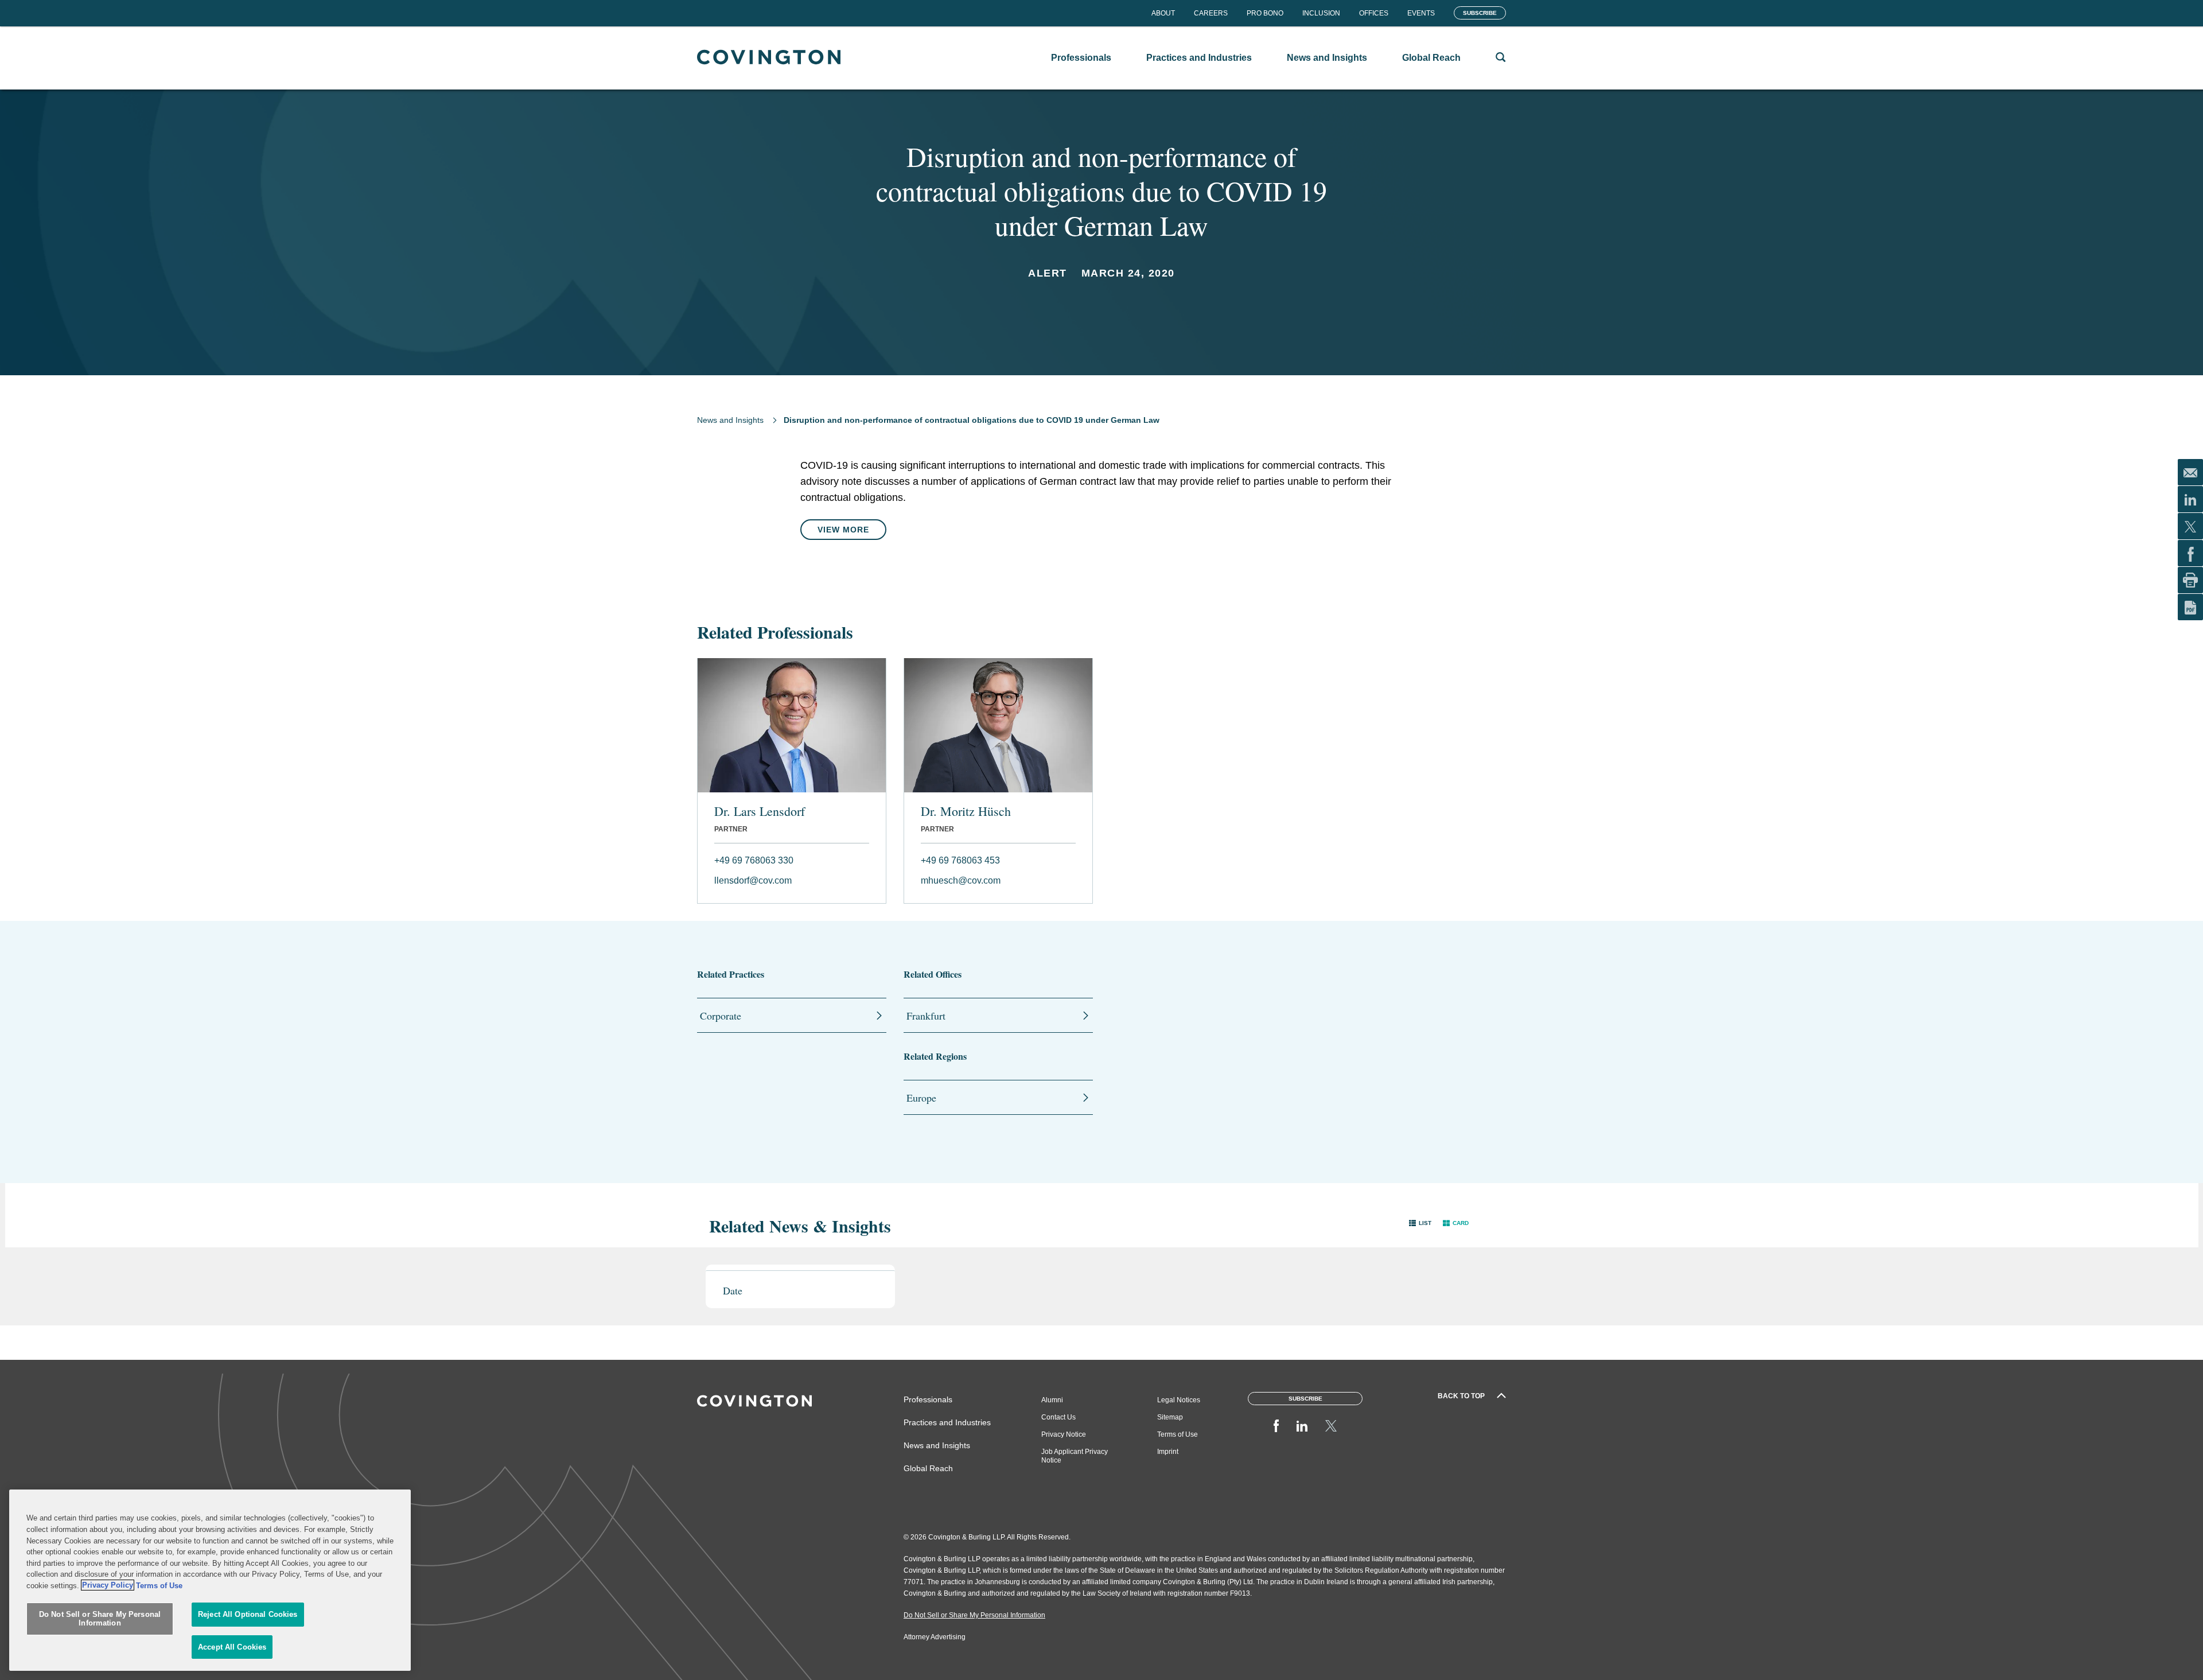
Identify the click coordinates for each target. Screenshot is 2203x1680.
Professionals (928, 1399)
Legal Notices (1179, 1400)
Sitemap (1170, 1417)
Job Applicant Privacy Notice (1075, 1456)
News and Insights (730, 420)
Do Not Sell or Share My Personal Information (100, 1619)
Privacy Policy (108, 1585)
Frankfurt (926, 1016)
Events (1421, 13)
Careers (1211, 13)
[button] (1420, 1223)
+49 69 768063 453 (960, 860)
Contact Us (1058, 1417)
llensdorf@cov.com (753, 880)
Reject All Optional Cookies (248, 1614)
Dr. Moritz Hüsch (966, 811)
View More (843, 530)
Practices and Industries (947, 1422)
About (1163, 13)
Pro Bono (1265, 13)
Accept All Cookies (232, 1647)
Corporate (721, 1016)
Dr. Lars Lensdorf (760, 811)
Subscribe (1480, 13)
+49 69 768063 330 (754, 860)
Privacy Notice (1064, 1434)
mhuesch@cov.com (961, 880)
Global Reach (928, 1468)
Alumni (1052, 1400)
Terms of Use (1178, 1434)
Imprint (1168, 1452)
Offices (1374, 13)
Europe (921, 1098)
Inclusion (1321, 13)
